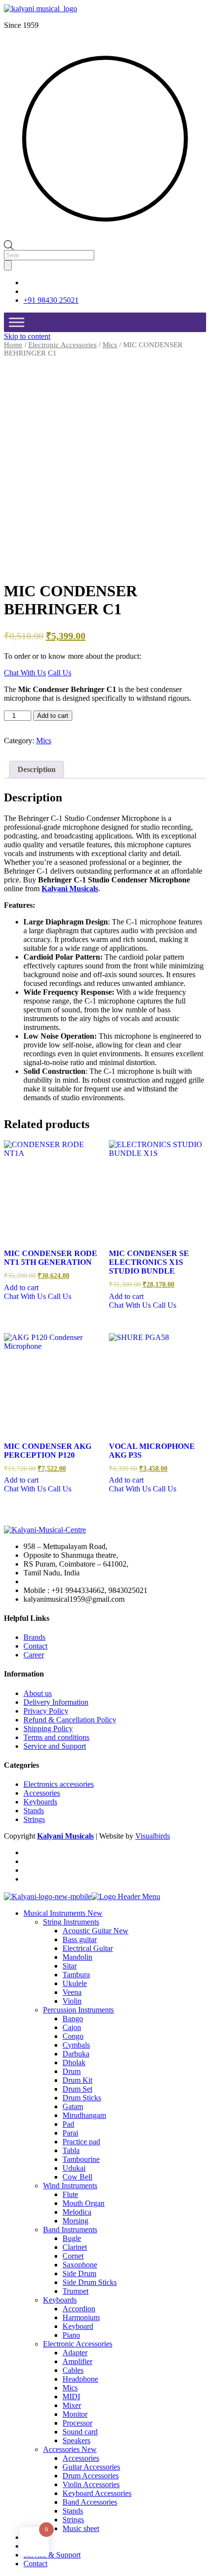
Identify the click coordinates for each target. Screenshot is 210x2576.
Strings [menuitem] (73, 2520)
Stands (34, 1811)
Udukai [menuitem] (74, 2168)
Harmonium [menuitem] (81, 2317)
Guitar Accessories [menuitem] (91, 2467)
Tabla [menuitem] (71, 2150)
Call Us (60, 673)
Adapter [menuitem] (75, 2353)
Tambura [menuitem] (76, 1975)
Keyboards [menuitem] (60, 2300)
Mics (110, 345)
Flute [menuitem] (70, 2194)
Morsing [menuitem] (75, 2221)
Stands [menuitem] (73, 2511)
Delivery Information (56, 1702)
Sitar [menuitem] (70, 1966)
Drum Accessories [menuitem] (91, 2476)
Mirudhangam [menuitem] (84, 2115)
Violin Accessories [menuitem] (91, 2484)
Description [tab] (37, 769)
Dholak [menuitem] (74, 2063)
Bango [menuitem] (73, 2019)
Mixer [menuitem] (72, 2405)
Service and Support (55, 1746)
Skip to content (27, 336)
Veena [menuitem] (72, 1992)
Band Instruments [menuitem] (70, 2230)
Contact (35, 1646)
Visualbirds (153, 1836)
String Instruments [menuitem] (71, 1922)
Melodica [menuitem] (77, 2212)
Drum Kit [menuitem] (77, 2080)
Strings (34, 1819)
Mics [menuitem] (70, 2388)
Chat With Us (25, 673)
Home (13, 345)
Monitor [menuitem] (75, 2414)
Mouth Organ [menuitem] (84, 2203)
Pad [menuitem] (68, 2124)
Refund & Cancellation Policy (70, 1720)
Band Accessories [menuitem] (90, 2502)
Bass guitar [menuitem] (80, 1939)
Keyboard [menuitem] (78, 2326)
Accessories (42, 1793)
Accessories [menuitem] (70, 2449)
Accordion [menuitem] (79, 2309)
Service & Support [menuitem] (52, 2555)
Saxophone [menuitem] (80, 2265)
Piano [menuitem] (71, 2335)
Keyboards (40, 1802)
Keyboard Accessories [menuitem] (97, 2493)
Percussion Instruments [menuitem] (78, 2010)
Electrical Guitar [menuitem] (88, 1948)
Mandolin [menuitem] (77, 1957)
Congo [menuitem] (73, 2036)
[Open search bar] (9, 244)
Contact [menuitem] (35, 2564)
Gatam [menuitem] (73, 2106)
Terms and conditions (56, 1737)
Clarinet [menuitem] (75, 2247)
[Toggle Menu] (17, 322)
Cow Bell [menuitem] (77, 2177)
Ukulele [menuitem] (75, 1983)
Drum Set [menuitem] (77, 2089)
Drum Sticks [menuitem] (82, 2098)
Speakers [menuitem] (76, 2440)
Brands (34, 1637)
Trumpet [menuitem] (75, 2291)
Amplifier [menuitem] (77, 2361)
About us (38, 1693)
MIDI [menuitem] (71, 2397)
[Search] (8, 265)
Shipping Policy (48, 1728)
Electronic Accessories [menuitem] (78, 2344)
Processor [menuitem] (77, 2423)
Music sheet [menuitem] (81, 2528)
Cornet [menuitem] (73, 2256)
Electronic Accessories (63, 345)
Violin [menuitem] (72, 2001)
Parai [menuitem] (70, 2133)
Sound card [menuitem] (80, 2432)
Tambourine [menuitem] (81, 2159)
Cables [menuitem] (73, 2370)
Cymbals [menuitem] (76, 2045)
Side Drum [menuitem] (79, 2273)
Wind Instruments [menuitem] (70, 2186)
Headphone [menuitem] (80, 2379)
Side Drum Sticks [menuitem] (90, 2282)
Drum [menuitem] (72, 2071)
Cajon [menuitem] (72, 2027)
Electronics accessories (59, 1784)
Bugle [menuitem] (72, 2238)
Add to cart (53, 716)
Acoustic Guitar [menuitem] (95, 1931)
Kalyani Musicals (70, 889)
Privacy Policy (46, 1711)
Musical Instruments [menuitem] (63, 1913)
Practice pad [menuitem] (81, 2142)
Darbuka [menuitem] (76, 2054)
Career (34, 1655)
